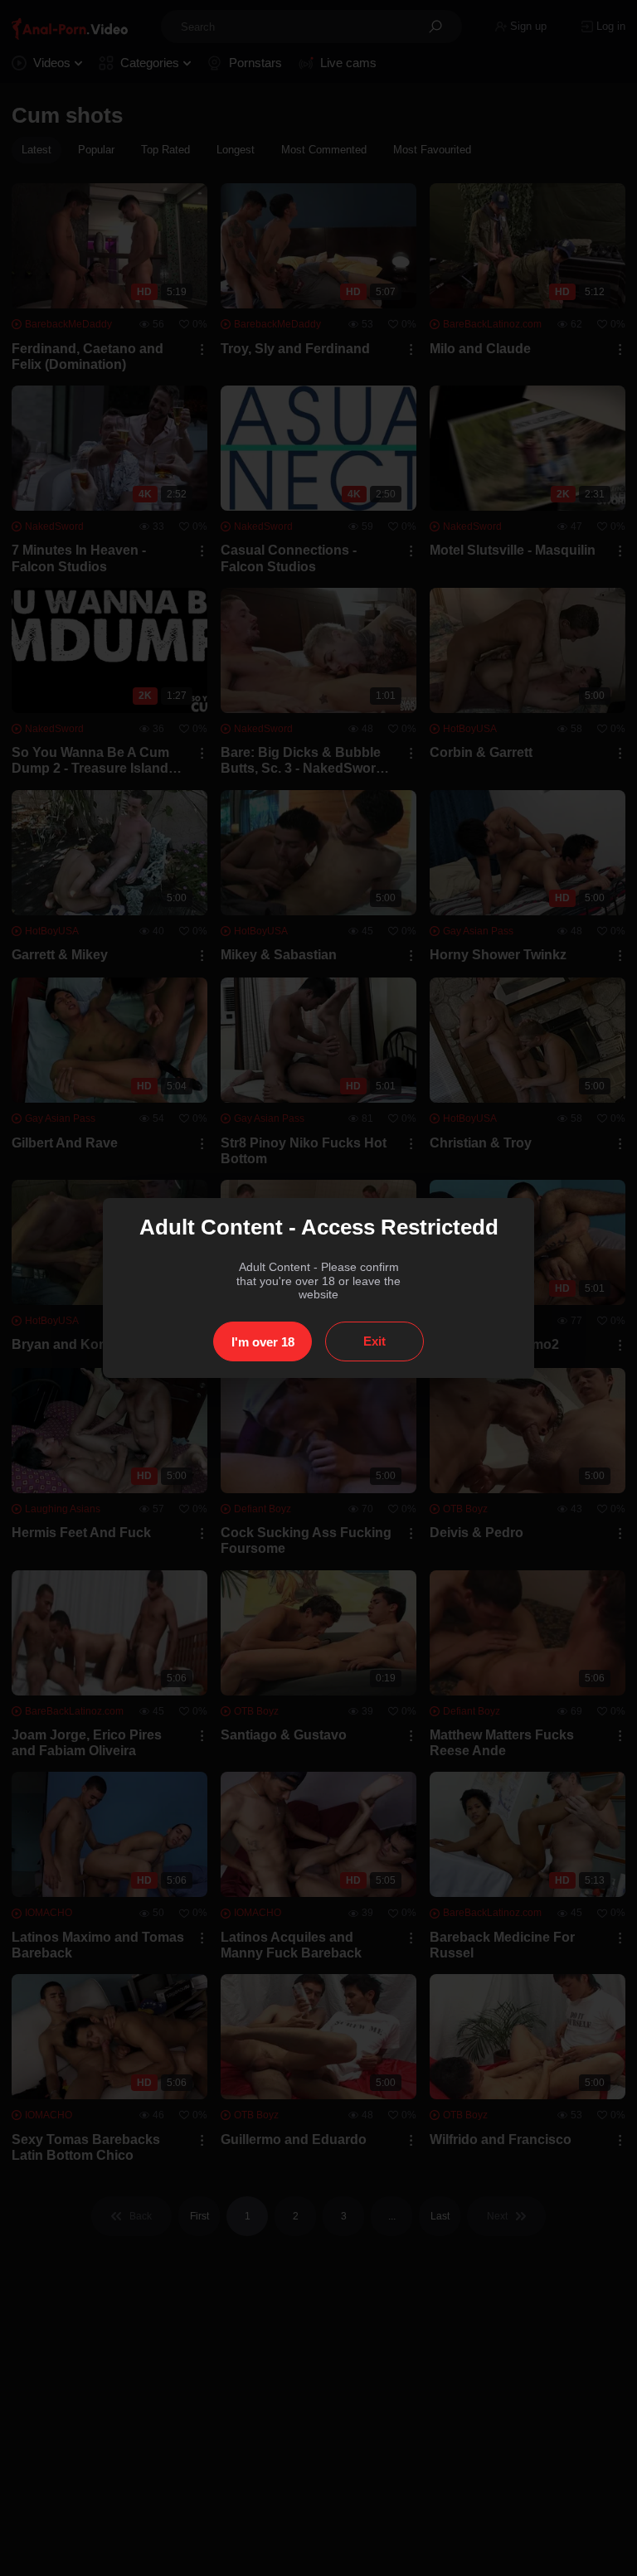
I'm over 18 (263, 1342)
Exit (374, 1341)
